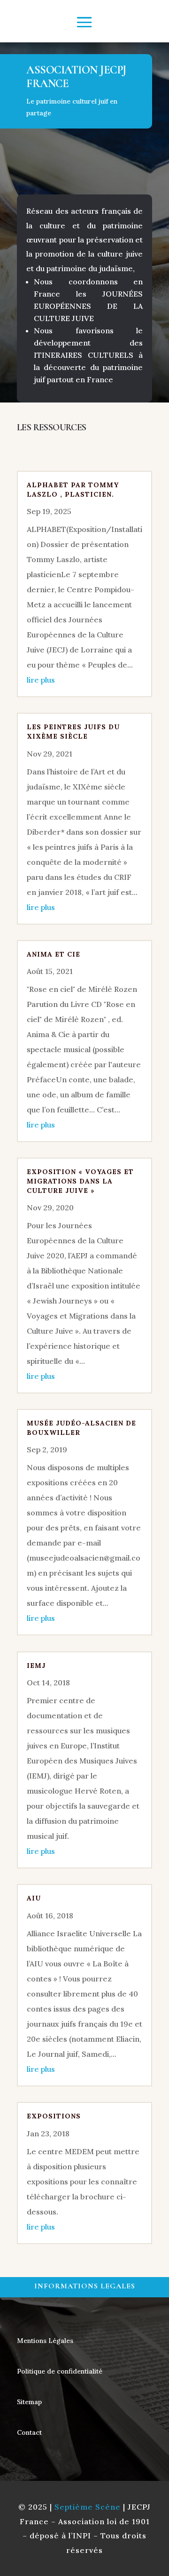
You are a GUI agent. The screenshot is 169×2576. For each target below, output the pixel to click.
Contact (29, 2432)
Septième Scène (88, 2507)
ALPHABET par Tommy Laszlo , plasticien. (73, 490)
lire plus (41, 680)
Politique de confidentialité (60, 2371)
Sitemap (29, 2402)
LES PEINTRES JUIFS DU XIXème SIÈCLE (73, 732)
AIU (34, 1898)
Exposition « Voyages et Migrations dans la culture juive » (80, 1181)
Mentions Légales (45, 2341)
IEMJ (36, 1666)
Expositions (54, 2116)
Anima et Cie (54, 954)
